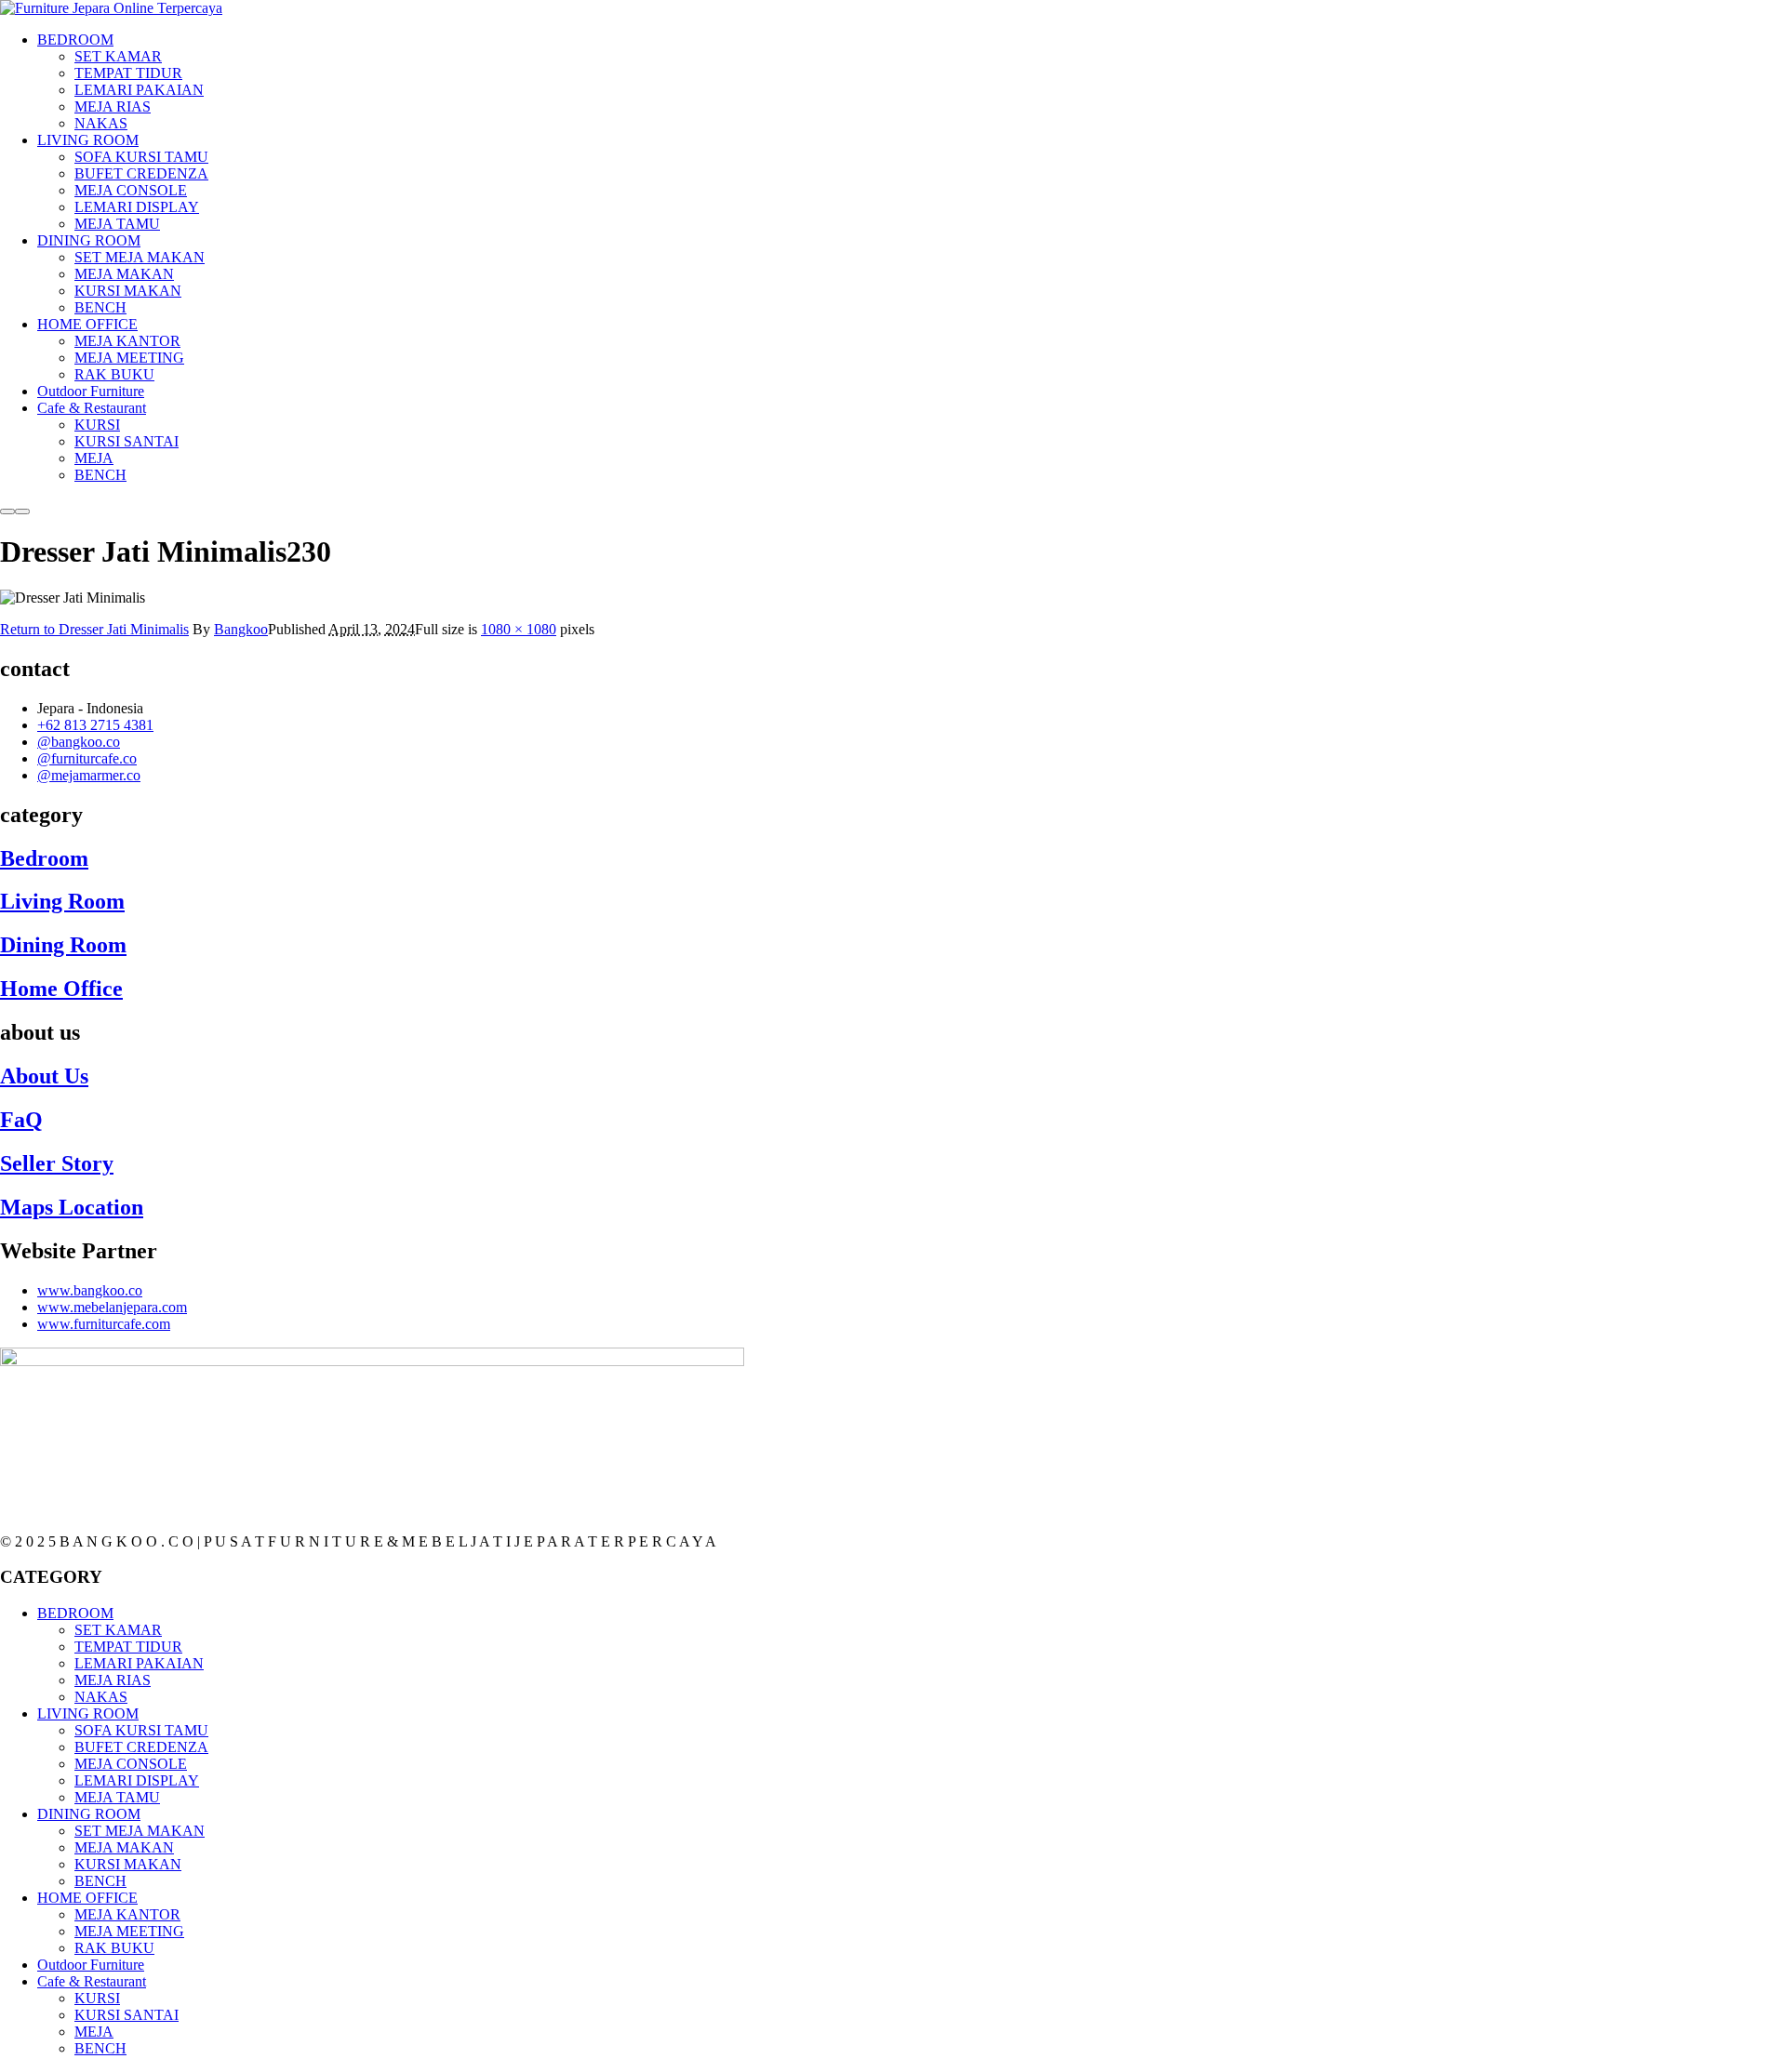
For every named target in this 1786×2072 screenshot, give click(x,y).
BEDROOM (75, 1613)
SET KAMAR (118, 1630)
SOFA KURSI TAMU (141, 1730)
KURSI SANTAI (127, 2015)
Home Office (61, 989)
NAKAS (101, 1697)
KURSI (97, 1998)
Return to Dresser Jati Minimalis (94, 629)
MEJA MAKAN (124, 1847)
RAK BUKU (114, 1948)
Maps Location (72, 1207)
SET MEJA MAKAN (140, 1831)
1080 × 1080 (519, 629)
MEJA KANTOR (127, 1914)
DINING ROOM (89, 1814)
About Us (44, 1076)
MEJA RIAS (113, 1680)
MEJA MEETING (129, 1931)
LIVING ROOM (88, 1713)
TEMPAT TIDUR (128, 1647)
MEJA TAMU (117, 1797)
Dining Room (63, 945)
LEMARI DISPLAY (137, 1780)
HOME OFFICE (87, 1898)
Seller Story (57, 1163)
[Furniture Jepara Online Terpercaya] (111, 8)
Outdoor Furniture (91, 1965)
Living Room (62, 901)
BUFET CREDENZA (141, 1747)
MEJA (94, 2032)
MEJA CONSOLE (131, 1764)
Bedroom (44, 858)
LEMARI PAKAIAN (139, 1663)
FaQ (21, 1120)
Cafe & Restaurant (92, 1981)
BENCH (100, 1881)
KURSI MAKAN (128, 1864)
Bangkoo (241, 629)
